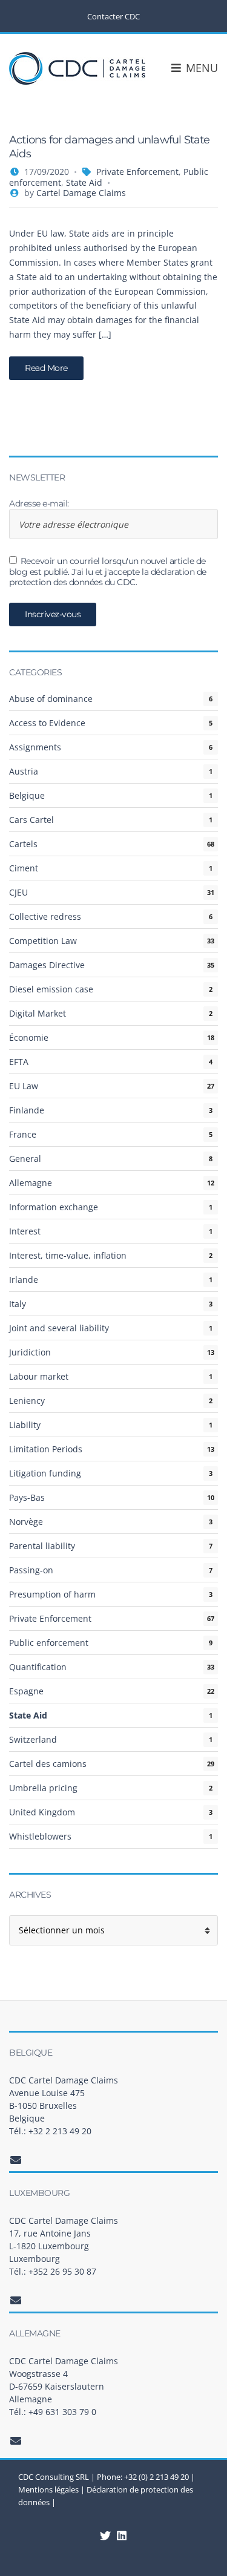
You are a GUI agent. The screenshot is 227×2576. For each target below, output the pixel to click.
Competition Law (43, 941)
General (25, 1159)
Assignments (35, 747)
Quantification (38, 1667)
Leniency (27, 1401)
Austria (24, 771)
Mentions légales (48, 2489)
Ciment (24, 868)
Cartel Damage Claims (81, 193)
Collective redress (45, 916)
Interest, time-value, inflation (68, 1255)
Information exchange (54, 1207)
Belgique (27, 795)
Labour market (39, 1376)
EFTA (19, 1062)
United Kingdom (42, 1812)
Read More (46, 368)
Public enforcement (49, 1643)
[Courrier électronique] (16, 2160)
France (23, 1134)
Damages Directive (47, 965)
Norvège (26, 1522)
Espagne (26, 1691)
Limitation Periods (46, 1449)
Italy (18, 1304)
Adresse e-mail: (39, 504)
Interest (25, 1231)
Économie (29, 1037)
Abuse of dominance (51, 699)
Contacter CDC (113, 16)
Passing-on (31, 1570)
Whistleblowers (40, 1836)
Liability (25, 1425)
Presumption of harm (52, 1594)
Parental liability (42, 1546)
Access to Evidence (47, 723)
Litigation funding (45, 1473)
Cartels (23, 844)
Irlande (24, 1280)
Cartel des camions (48, 1764)
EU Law (24, 1086)
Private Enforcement (137, 172)
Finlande (27, 1110)
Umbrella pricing (43, 1788)
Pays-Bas (27, 1497)
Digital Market (38, 1013)
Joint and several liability (59, 1328)
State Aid (84, 182)
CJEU (18, 892)
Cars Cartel (31, 820)
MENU (200, 68)
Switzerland (33, 1739)
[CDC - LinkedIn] (106, 2535)
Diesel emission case (51, 989)
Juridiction (30, 1352)
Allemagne (31, 1183)
